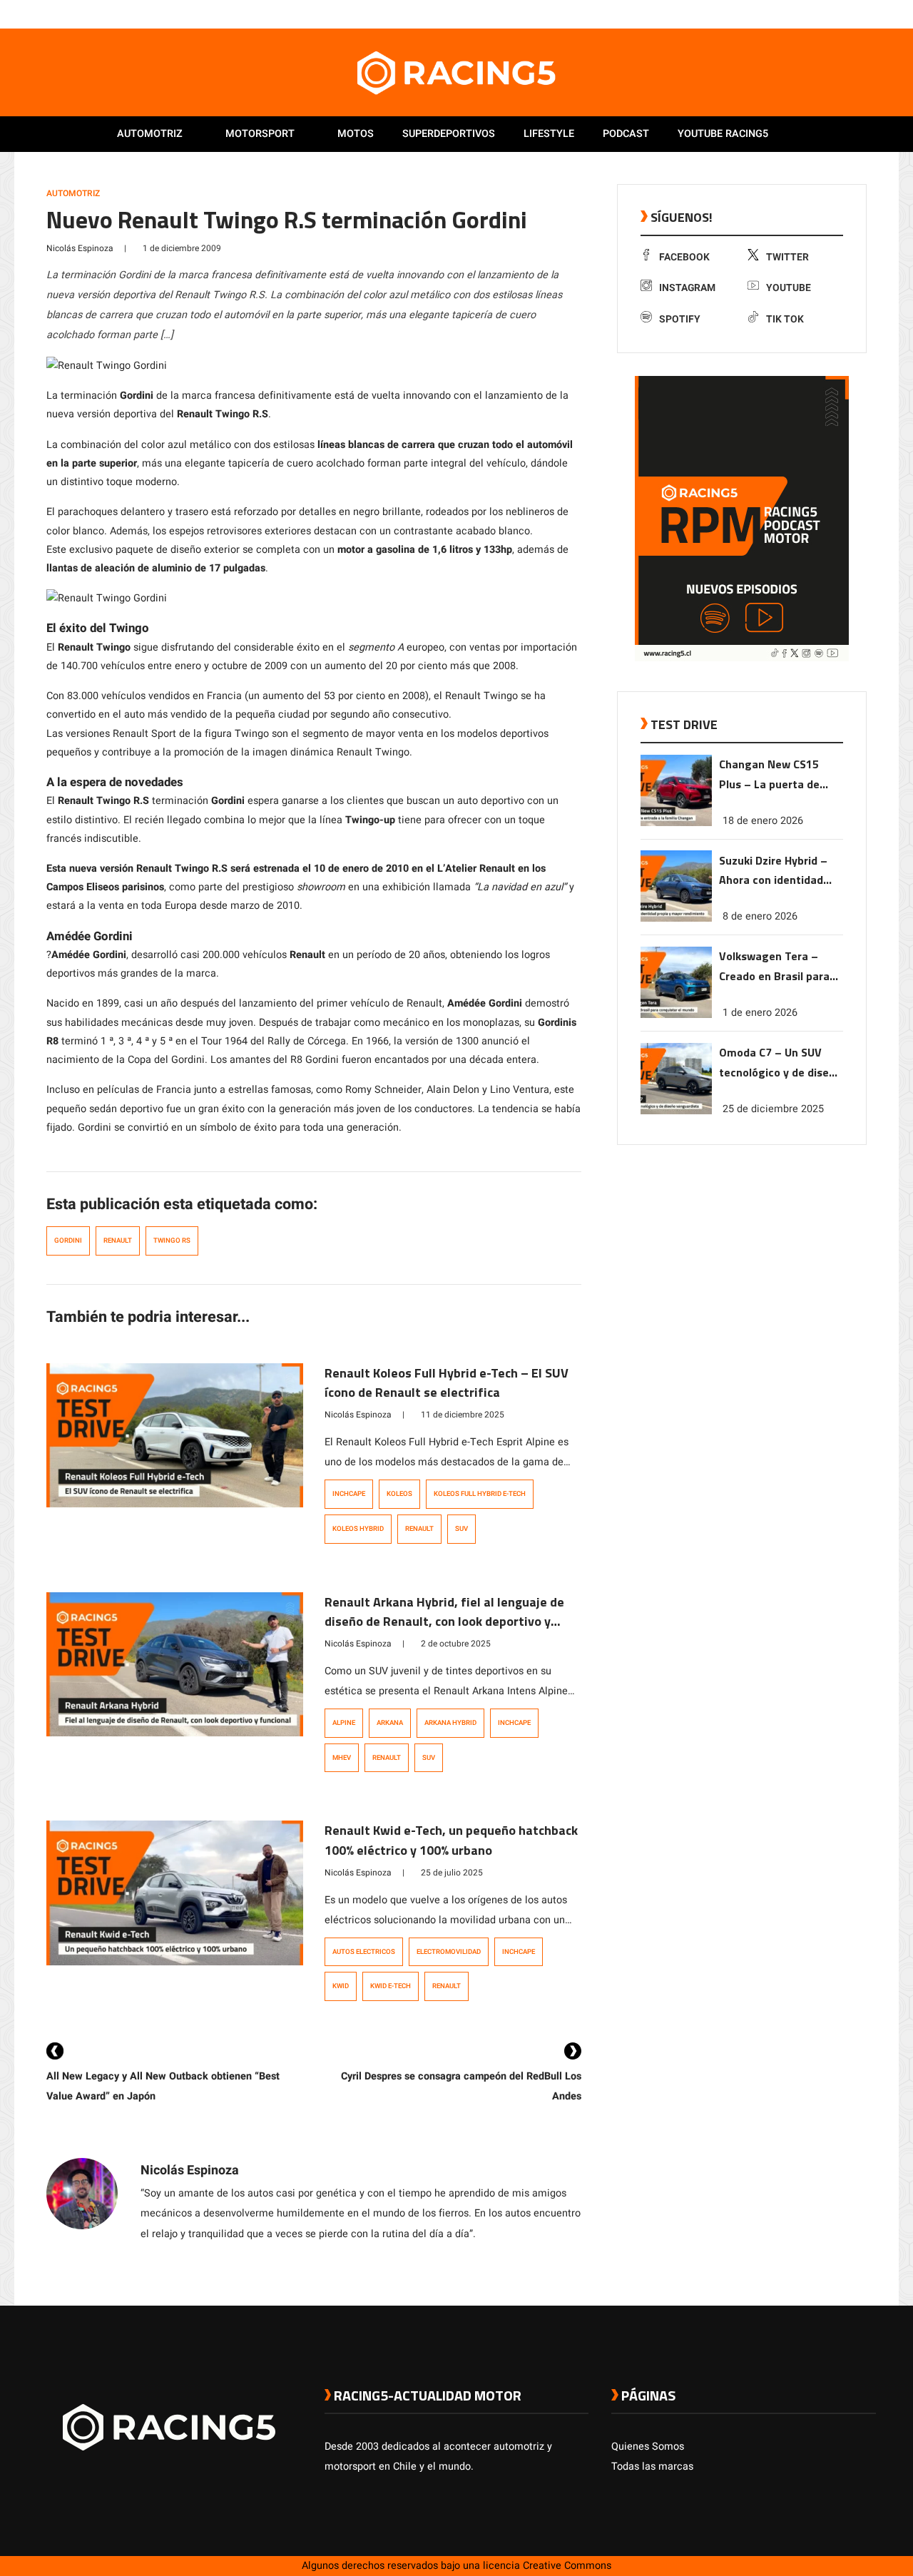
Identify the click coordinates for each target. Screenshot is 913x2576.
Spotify (680, 319)
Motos (356, 134)
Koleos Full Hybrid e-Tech (480, 1494)
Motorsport (260, 134)
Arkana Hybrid (450, 1723)
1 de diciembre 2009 (182, 248)
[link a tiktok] (869, 14)
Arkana (390, 1723)
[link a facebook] (797, 14)
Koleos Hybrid (358, 1529)
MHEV (342, 1758)
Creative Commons (567, 2566)
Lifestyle (549, 134)
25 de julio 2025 (452, 1873)
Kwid (341, 1986)
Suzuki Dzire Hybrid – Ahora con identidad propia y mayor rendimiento (773, 871)
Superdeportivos (449, 134)
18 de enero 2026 (763, 820)
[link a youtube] (840, 14)
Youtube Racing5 (723, 134)
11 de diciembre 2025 (463, 1415)
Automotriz (150, 134)
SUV (461, 1529)
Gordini (68, 1241)
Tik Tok (785, 319)
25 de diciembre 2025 (773, 1109)
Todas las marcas (652, 2466)
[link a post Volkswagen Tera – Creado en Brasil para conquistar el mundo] (676, 1015)
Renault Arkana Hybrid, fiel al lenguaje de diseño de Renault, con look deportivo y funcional (444, 1622)
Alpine (344, 1723)
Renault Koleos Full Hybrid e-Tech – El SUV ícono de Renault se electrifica (447, 1383)
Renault (118, 1241)
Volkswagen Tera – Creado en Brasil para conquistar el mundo (774, 967)
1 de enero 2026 (760, 1013)
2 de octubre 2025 (456, 1644)
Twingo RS (172, 1241)
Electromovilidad (449, 1952)
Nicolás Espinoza (80, 248)
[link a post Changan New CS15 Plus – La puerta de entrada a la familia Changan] (676, 823)
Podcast (626, 134)
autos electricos (364, 1952)
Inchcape (349, 1494)
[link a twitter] (812, 14)
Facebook (684, 257)
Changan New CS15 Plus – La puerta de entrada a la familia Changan (770, 775)
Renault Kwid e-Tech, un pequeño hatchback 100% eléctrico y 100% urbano (451, 1840)
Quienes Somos (648, 2447)
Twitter (787, 257)
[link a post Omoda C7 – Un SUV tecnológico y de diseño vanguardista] (676, 1111)
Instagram (687, 288)
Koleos (399, 1494)
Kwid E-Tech (391, 1986)
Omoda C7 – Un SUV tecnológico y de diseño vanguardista (780, 1063)
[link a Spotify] (855, 14)
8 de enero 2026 (760, 916)
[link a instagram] (826, 14)
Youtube (789, 288)
